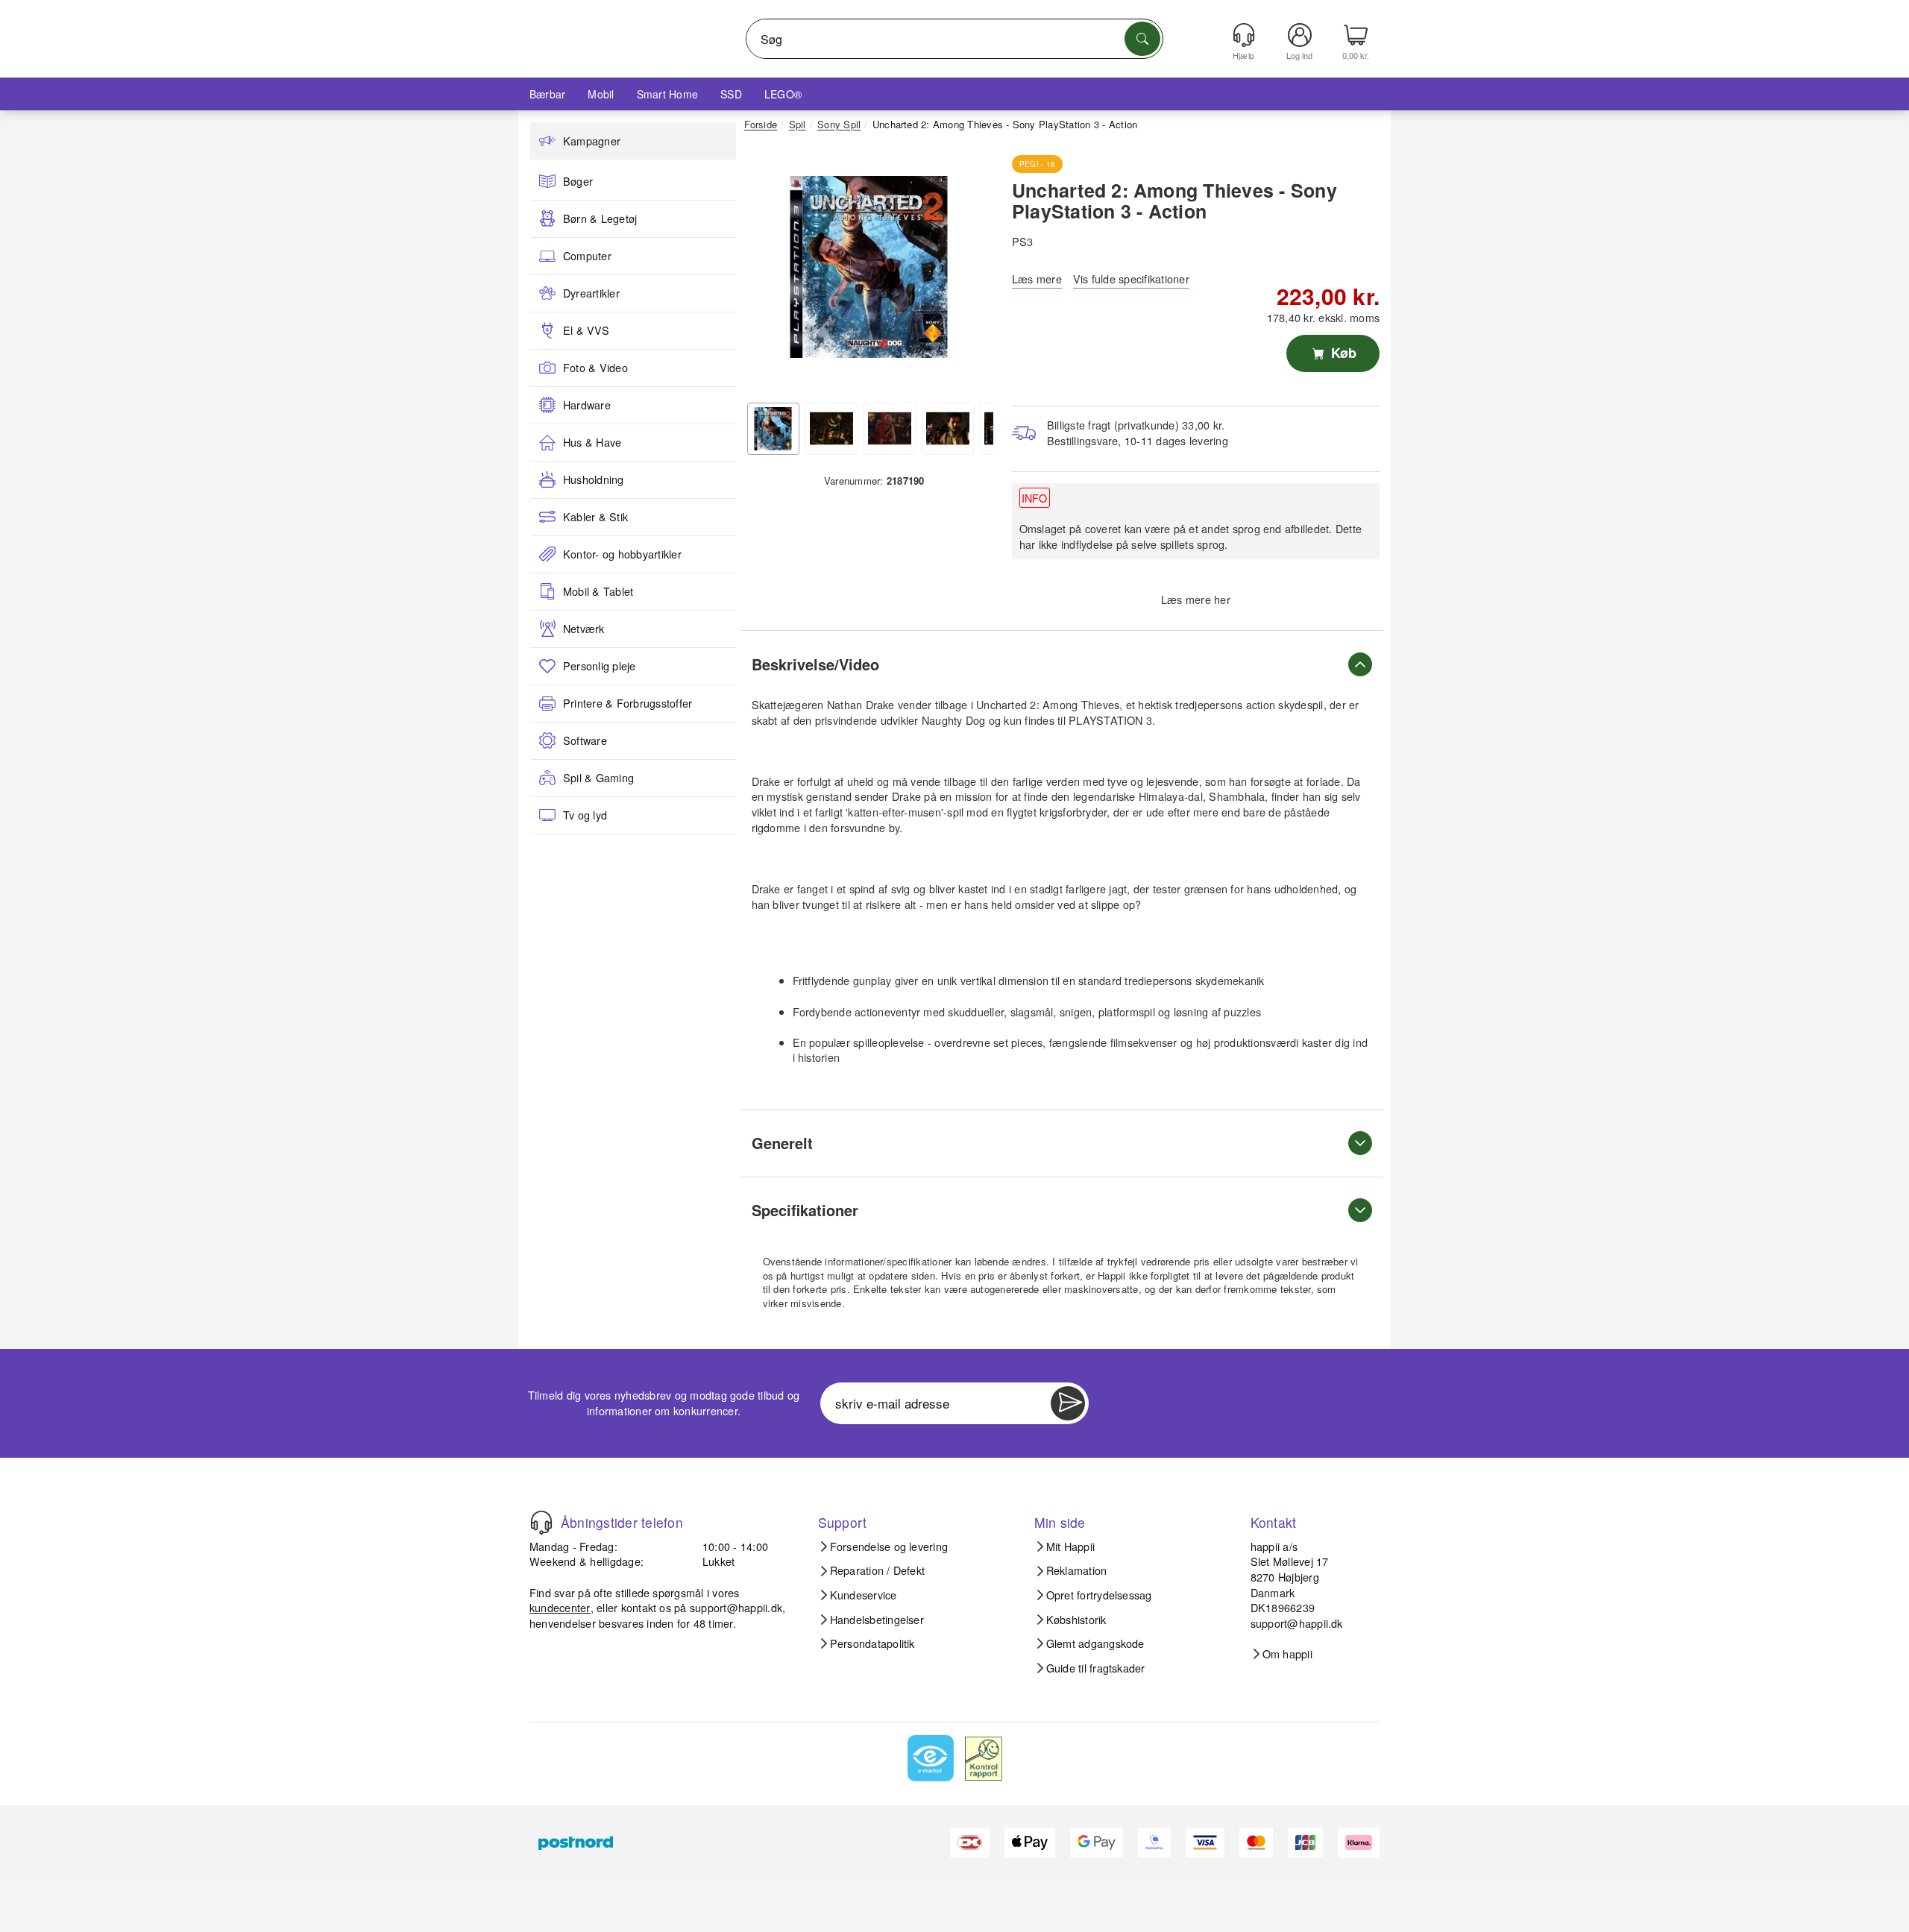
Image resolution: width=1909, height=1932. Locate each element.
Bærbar (547, 94)
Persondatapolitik (872, 1643)
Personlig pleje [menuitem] (600, 666)
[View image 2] (831, 429)
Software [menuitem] (585, 740)
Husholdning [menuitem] (594, 479)
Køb (1342, 353)
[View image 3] (890, 429)
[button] (869, 267)
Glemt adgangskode (1095, 1643)
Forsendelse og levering (889, 1546)
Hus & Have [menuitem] (592, 442)
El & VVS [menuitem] (586, 330)
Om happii (1287, 1654)
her (1222, 599)
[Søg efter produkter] (1142, 39)
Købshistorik (1076, 1620)
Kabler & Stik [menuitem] (595, 517)
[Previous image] (767, 271)
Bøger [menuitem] (578, 181)
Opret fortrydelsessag (1099, 1595)
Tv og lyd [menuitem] (585, 815)
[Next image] (971, 271)
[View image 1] (773, 429)
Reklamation (1077, 1570)
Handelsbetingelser (877, 1620)
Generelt (782, 1143)
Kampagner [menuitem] (592, 141)
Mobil (601, 94)
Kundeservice (864, 1595)
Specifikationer (805, 1210)
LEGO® (783, 94)
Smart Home (667, 94)
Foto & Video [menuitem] (595, 368)
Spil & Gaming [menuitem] (598, 778)
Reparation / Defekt (878, 1570)
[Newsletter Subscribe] (1068, 1403)
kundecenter (560, 1607)
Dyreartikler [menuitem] (591, 293)
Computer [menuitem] (587, 256)
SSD (731, 94)
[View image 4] (948, 429)
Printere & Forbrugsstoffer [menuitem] (628, 703)
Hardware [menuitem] (587, 405)
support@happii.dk (736, 1607)
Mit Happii (1070, 1546)
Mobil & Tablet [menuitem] (598, 591)
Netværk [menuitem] (584, 629)
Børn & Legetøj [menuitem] (600, 218)
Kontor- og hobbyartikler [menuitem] (622, 554)
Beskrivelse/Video (815, 664)
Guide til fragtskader (1096, 1668)
